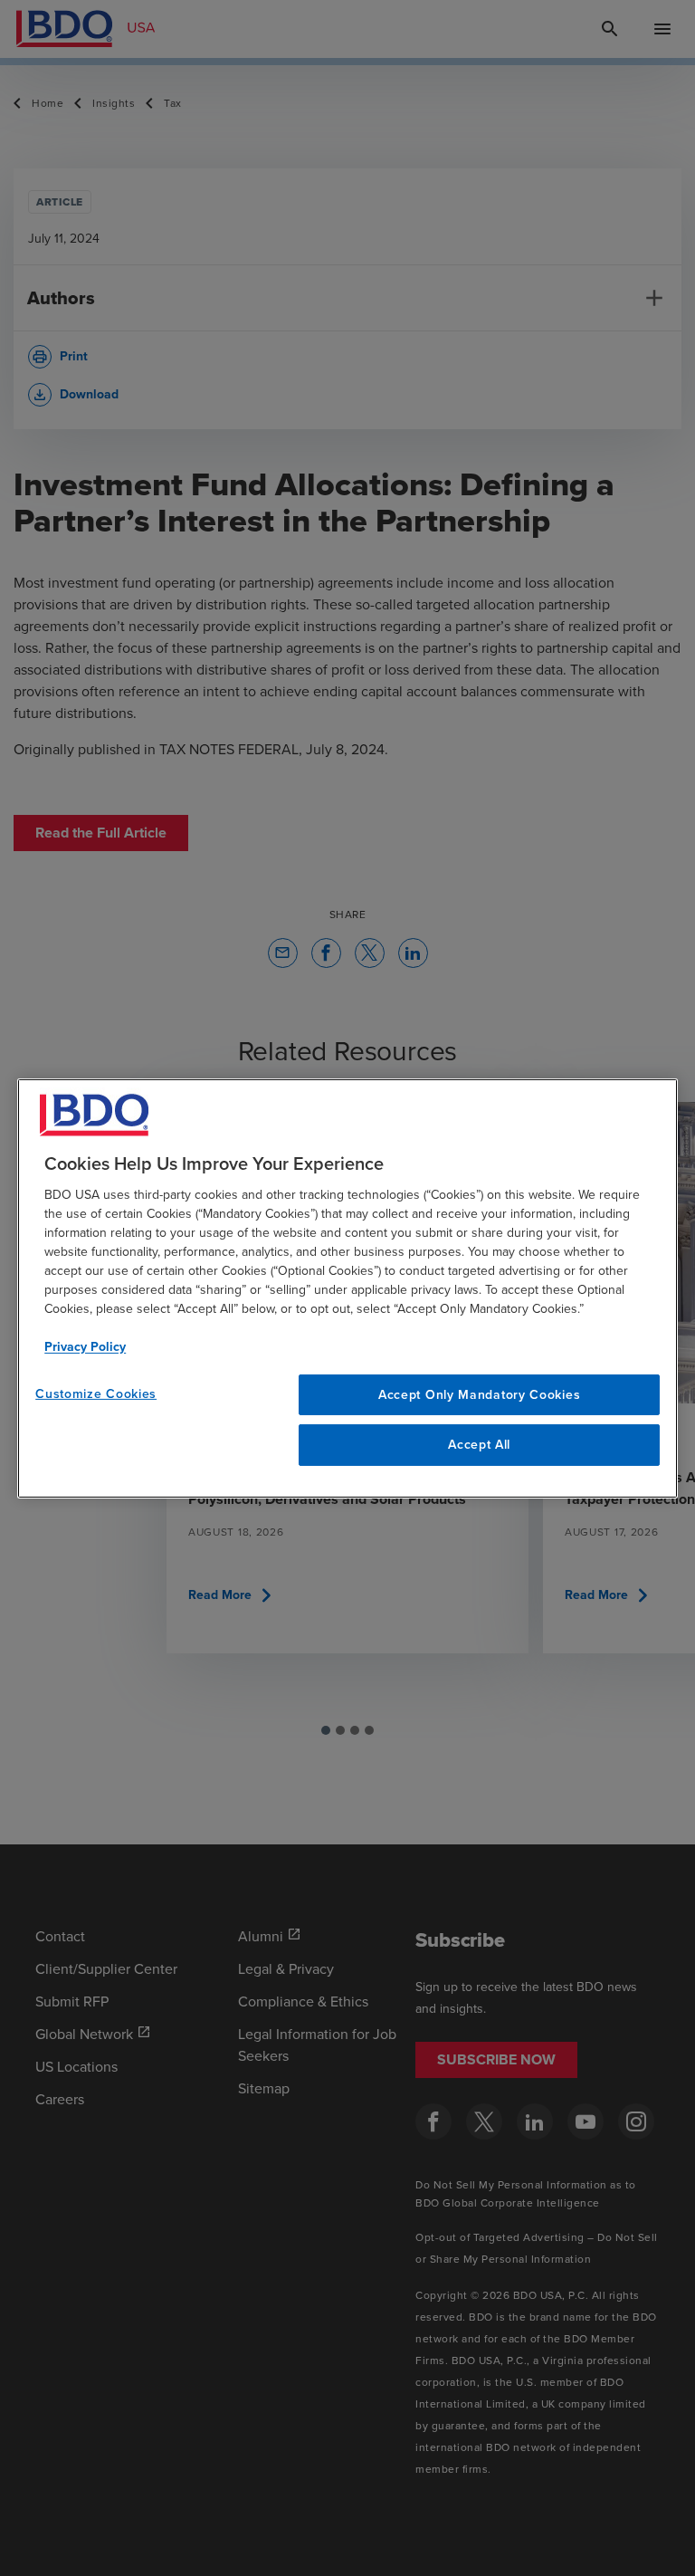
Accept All (479, 1445)
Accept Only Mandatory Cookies (479, 1394)
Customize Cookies (96, 1393)
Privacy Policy (85, 1346)
